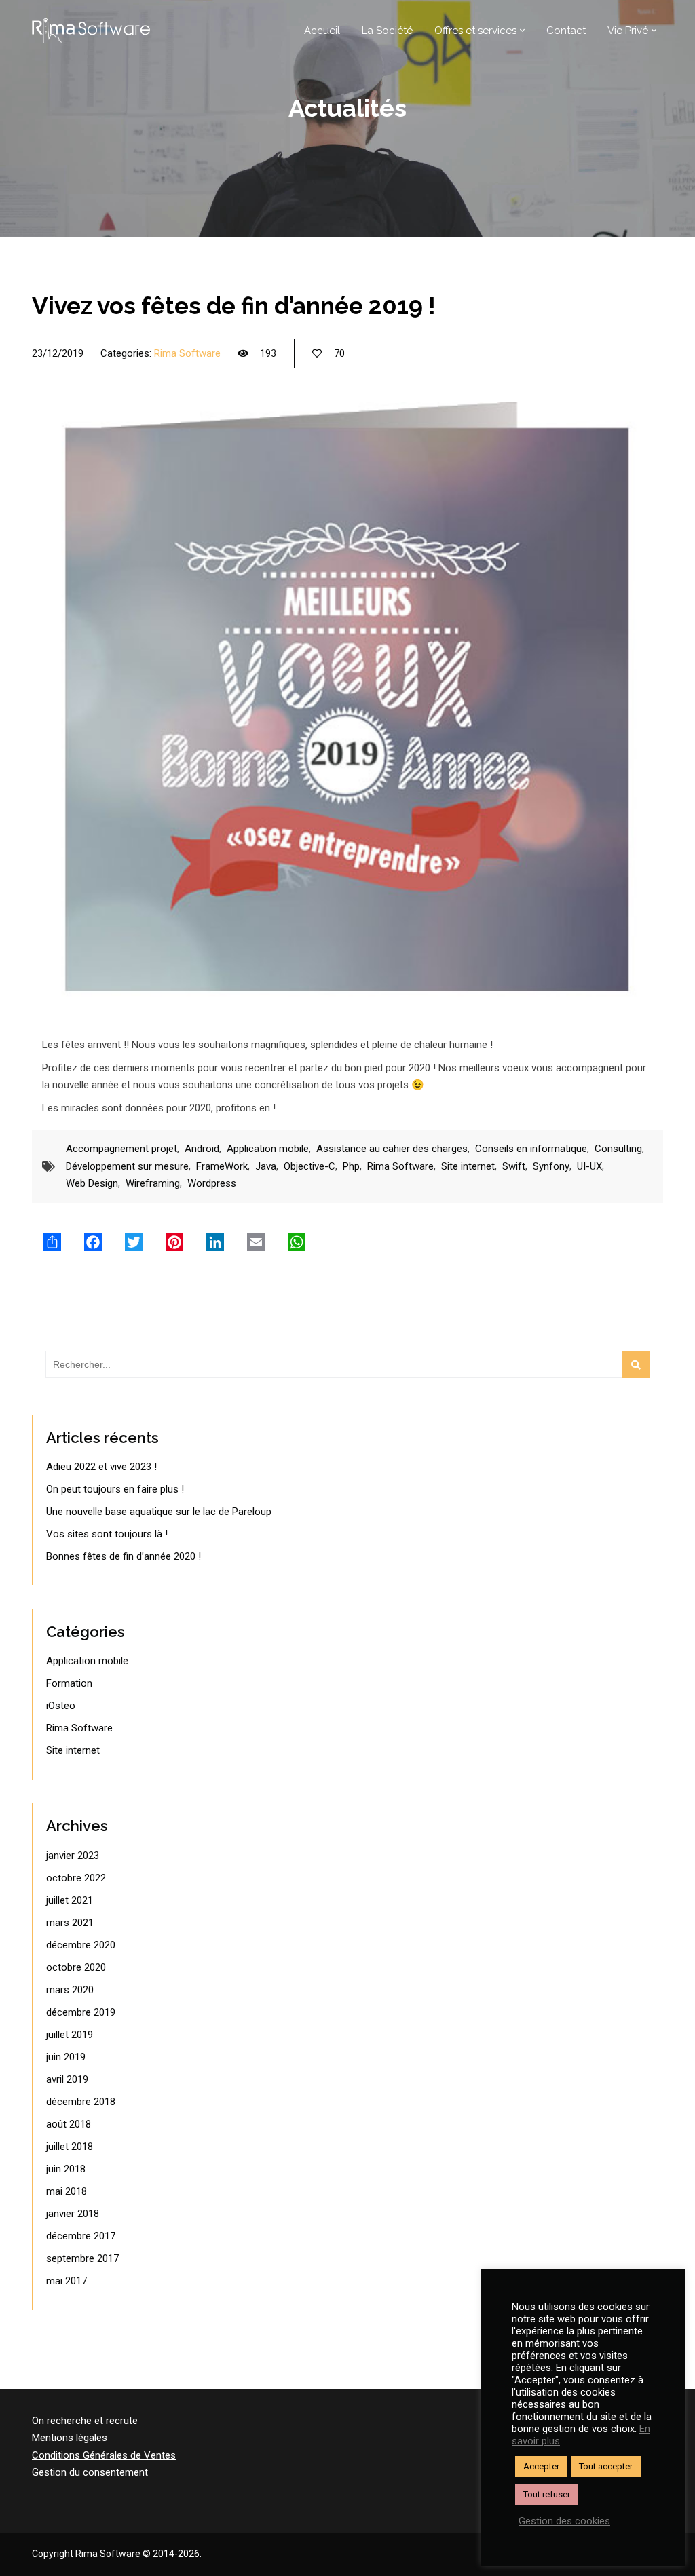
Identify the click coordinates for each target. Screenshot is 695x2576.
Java (266, 1166)
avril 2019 (67, 2079)
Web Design (92, 1183)
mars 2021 (70, 1923)
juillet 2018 (70, 2147)
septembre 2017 (82, 2258)
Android (202, 1149)
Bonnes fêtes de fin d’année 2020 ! (124, 1556)
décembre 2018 (81, 2102)
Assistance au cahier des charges (392, 1149)
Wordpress (212, 1183)
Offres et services (475, 31)
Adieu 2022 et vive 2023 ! (101, 1467)
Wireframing (153, 1183)
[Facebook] (93, 1242)
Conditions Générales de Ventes (104, 2455)
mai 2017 (67, 2281)
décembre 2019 (81, 2012)
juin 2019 (66, 2057)
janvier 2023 (73, 1856)
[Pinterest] (174, 1242)
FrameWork (222, 1166)
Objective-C (309, 1166)
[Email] (256, 1242)
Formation (69, 1683)
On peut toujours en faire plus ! (115, 1489)
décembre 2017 (81, 2236)
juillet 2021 (70, 1900)
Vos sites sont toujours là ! (107, 1534)
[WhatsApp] (297, 1242)
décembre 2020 (81, 1945)
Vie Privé (628, 31)
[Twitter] (134, 1242)
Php (351, 1166)
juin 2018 (66, 2169)
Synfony (551, 1166)
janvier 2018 (73, 2214)
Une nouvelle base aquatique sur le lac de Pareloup (159, 1512)
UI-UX (589, 1166)
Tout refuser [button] (547, 2494)
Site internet (468, 1166)
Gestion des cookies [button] (564, 2521)
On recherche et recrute (85, 2421)
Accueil (322, 31)
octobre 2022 (76, 1878)
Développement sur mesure (127, 1166)
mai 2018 (67, 2191)
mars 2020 (70, 1990)
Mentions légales (70, 2438)
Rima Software (187, 353)
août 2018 (69, 2124)
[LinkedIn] (215, 1242)
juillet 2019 (70, 2035)
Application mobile (268, 1149)
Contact (566, 31)
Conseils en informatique (531, 1149)
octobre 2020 (76, 1967)
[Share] (52, 1242)
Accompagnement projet (121, 1149)
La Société (387, 31)
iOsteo (61, 1706)
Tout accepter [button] (606, 2466)
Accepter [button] (541, 2466)
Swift (514, 1166)
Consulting (618, 1149)
